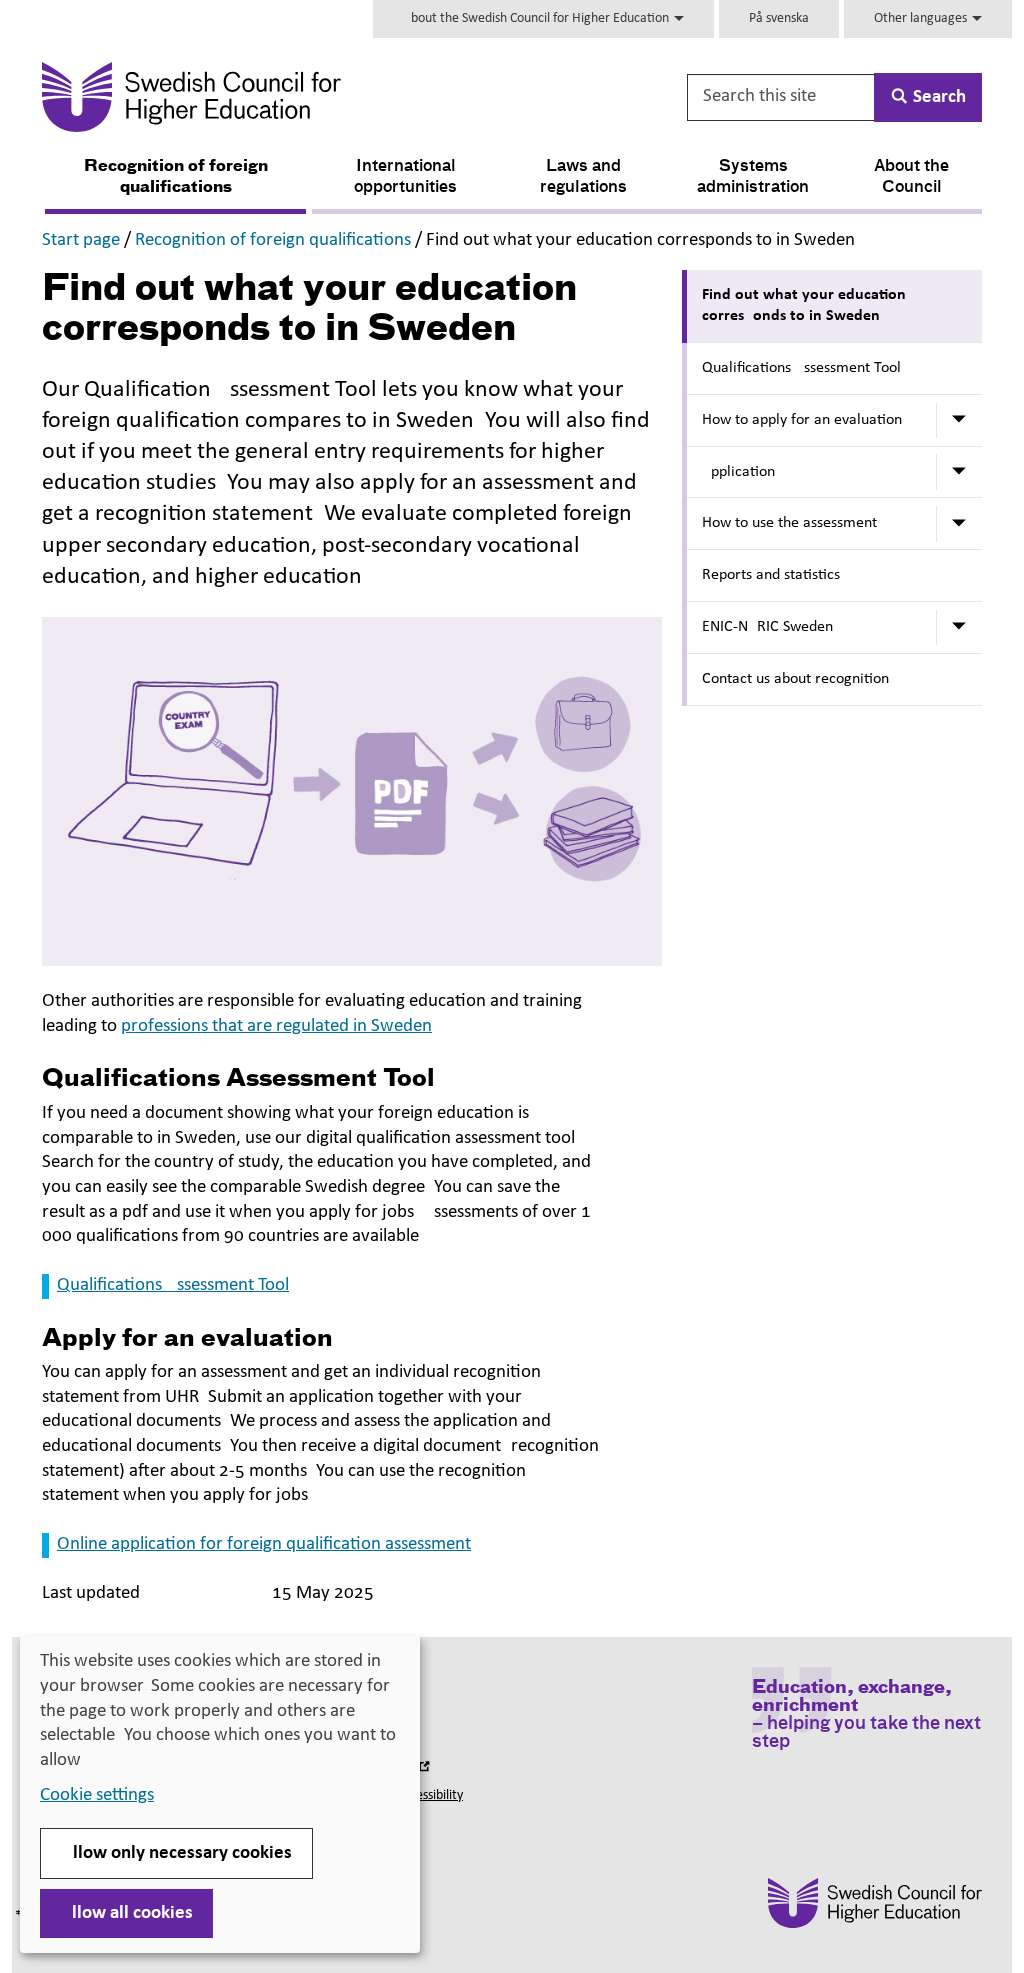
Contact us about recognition (795, 679)
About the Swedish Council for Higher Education (537, 18)
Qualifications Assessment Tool (173, 1285)
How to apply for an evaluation (802, 420)
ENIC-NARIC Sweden (767, 627)
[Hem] (327, 97)
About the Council (911, 177)
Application (738, 472)
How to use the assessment (789, 523)
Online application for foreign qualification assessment (264, 1544)
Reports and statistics (771, 575)
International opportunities (405, 177)
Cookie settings (97, 1795)
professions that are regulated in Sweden (276, 1026)
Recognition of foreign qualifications (176, 177)
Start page (81, 240)
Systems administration (753, 177)
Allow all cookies (126, 1913)
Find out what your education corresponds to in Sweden (804, 305)
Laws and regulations (583, 177)
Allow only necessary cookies (176, 1853)
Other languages (922, 18)
